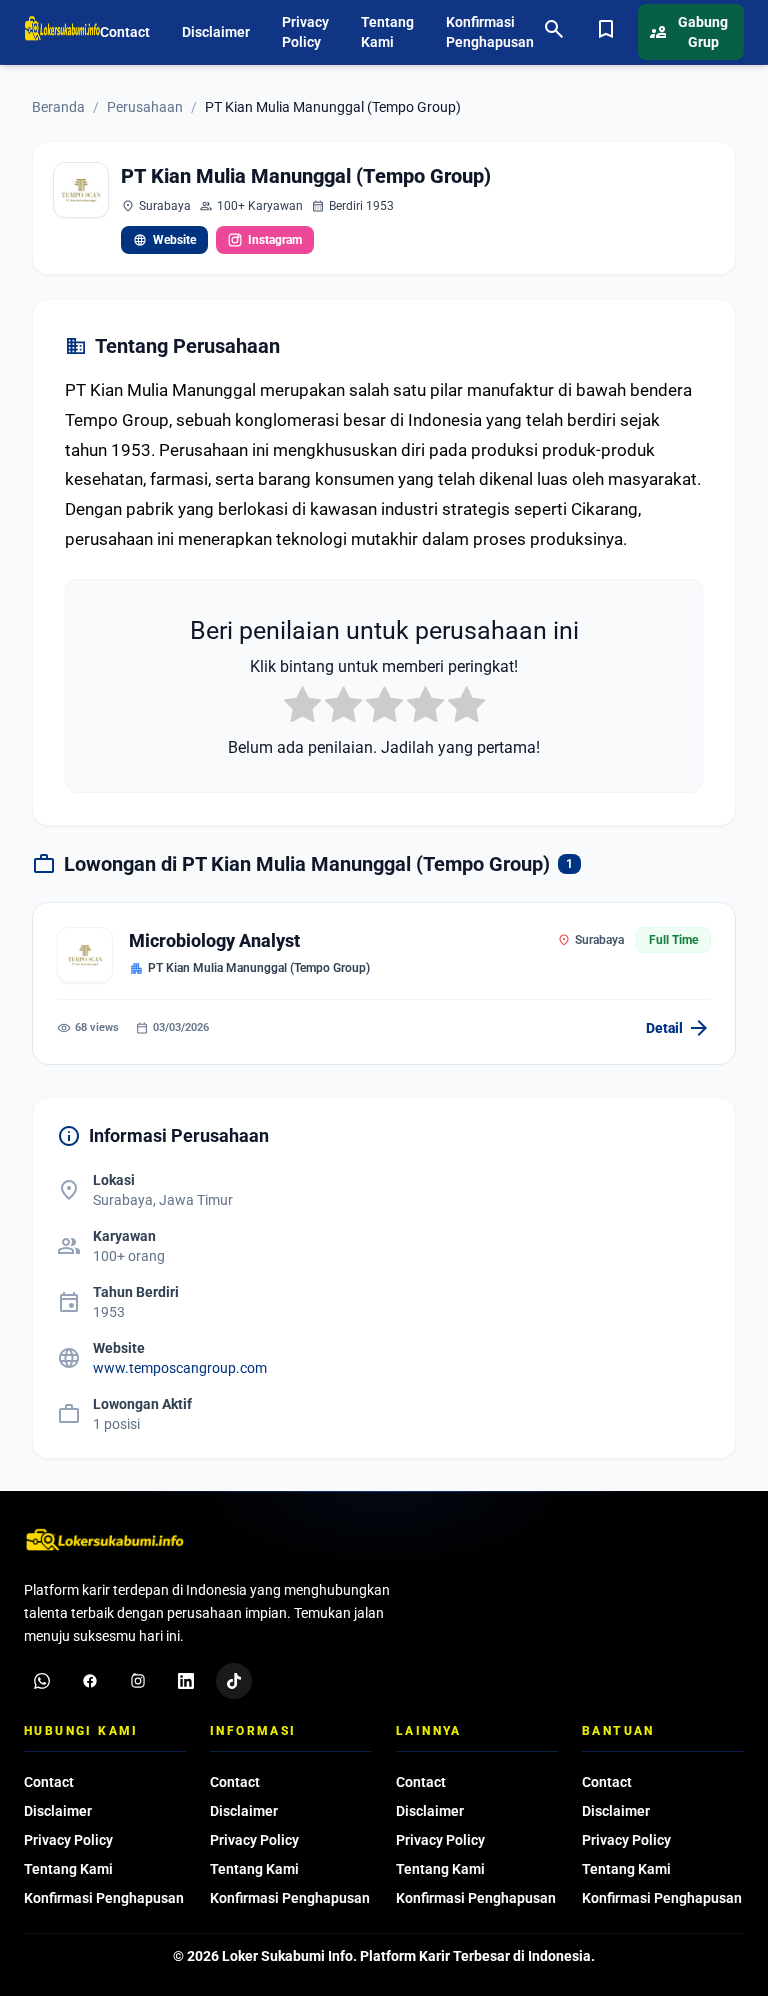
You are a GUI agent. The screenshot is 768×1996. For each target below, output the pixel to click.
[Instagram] (138, 1681)
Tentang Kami (387, 32)
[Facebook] (90, 1681)
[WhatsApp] (42, 1681)
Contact (125, 32)
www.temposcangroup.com (180, 1368)
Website (164, 240)
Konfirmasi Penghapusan (490, 32)
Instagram (275, 240)
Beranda (58, 107)
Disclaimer (216, 32)
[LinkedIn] (186, 1681)
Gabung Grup (689, 32)
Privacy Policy (305, 32)
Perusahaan (145, 107)
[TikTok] (234, 1681)
